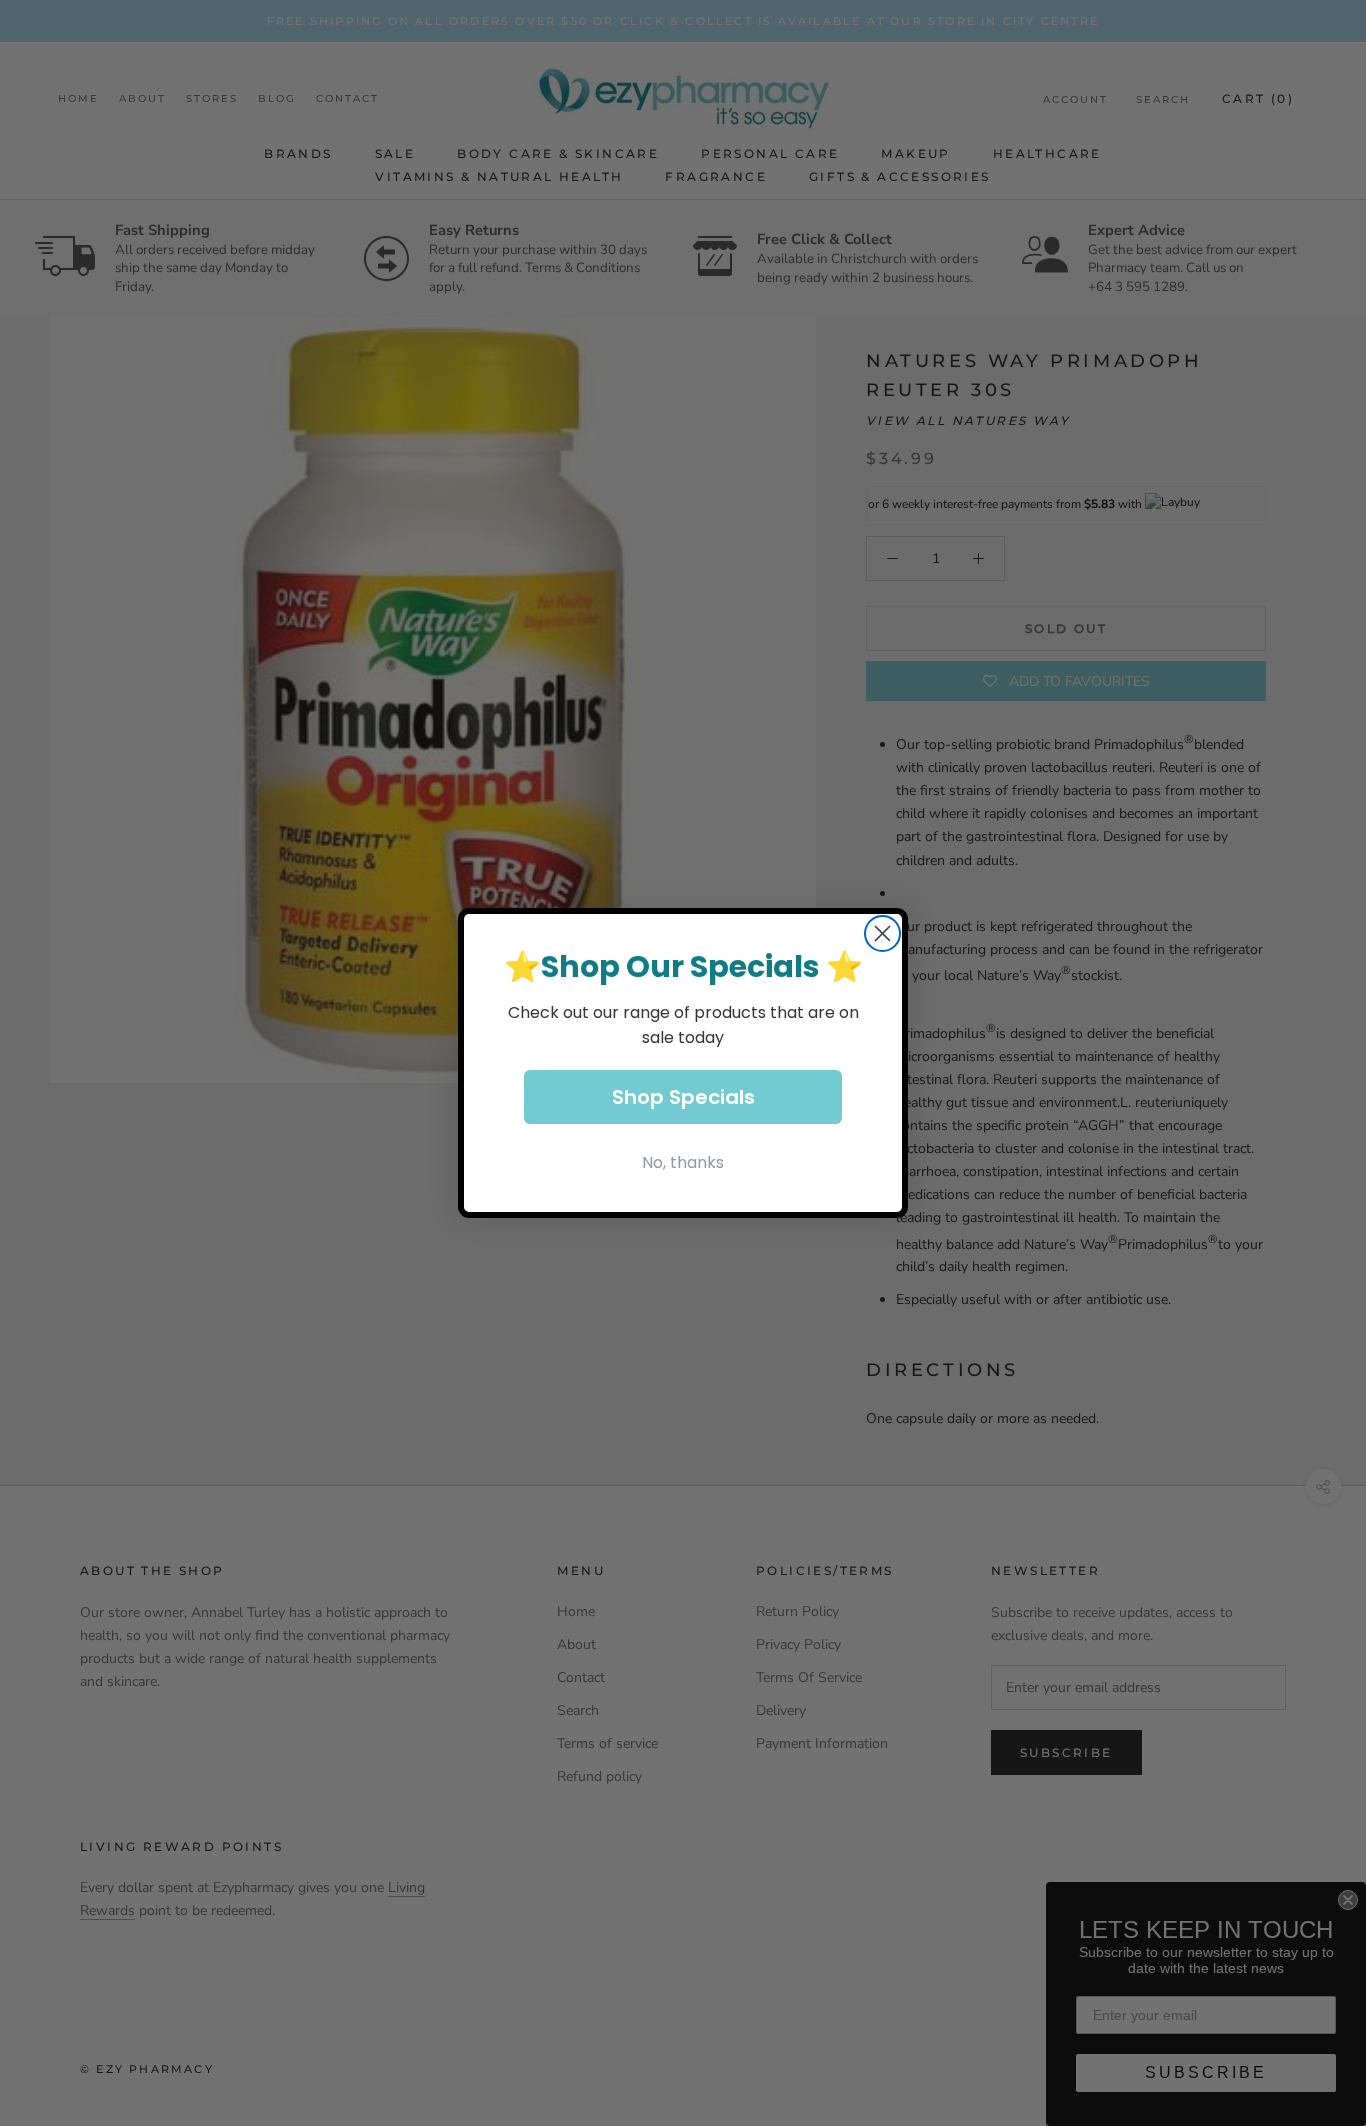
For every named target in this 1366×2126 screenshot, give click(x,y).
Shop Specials (683, 1097)
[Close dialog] (882, 933)
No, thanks (683, 1162)
